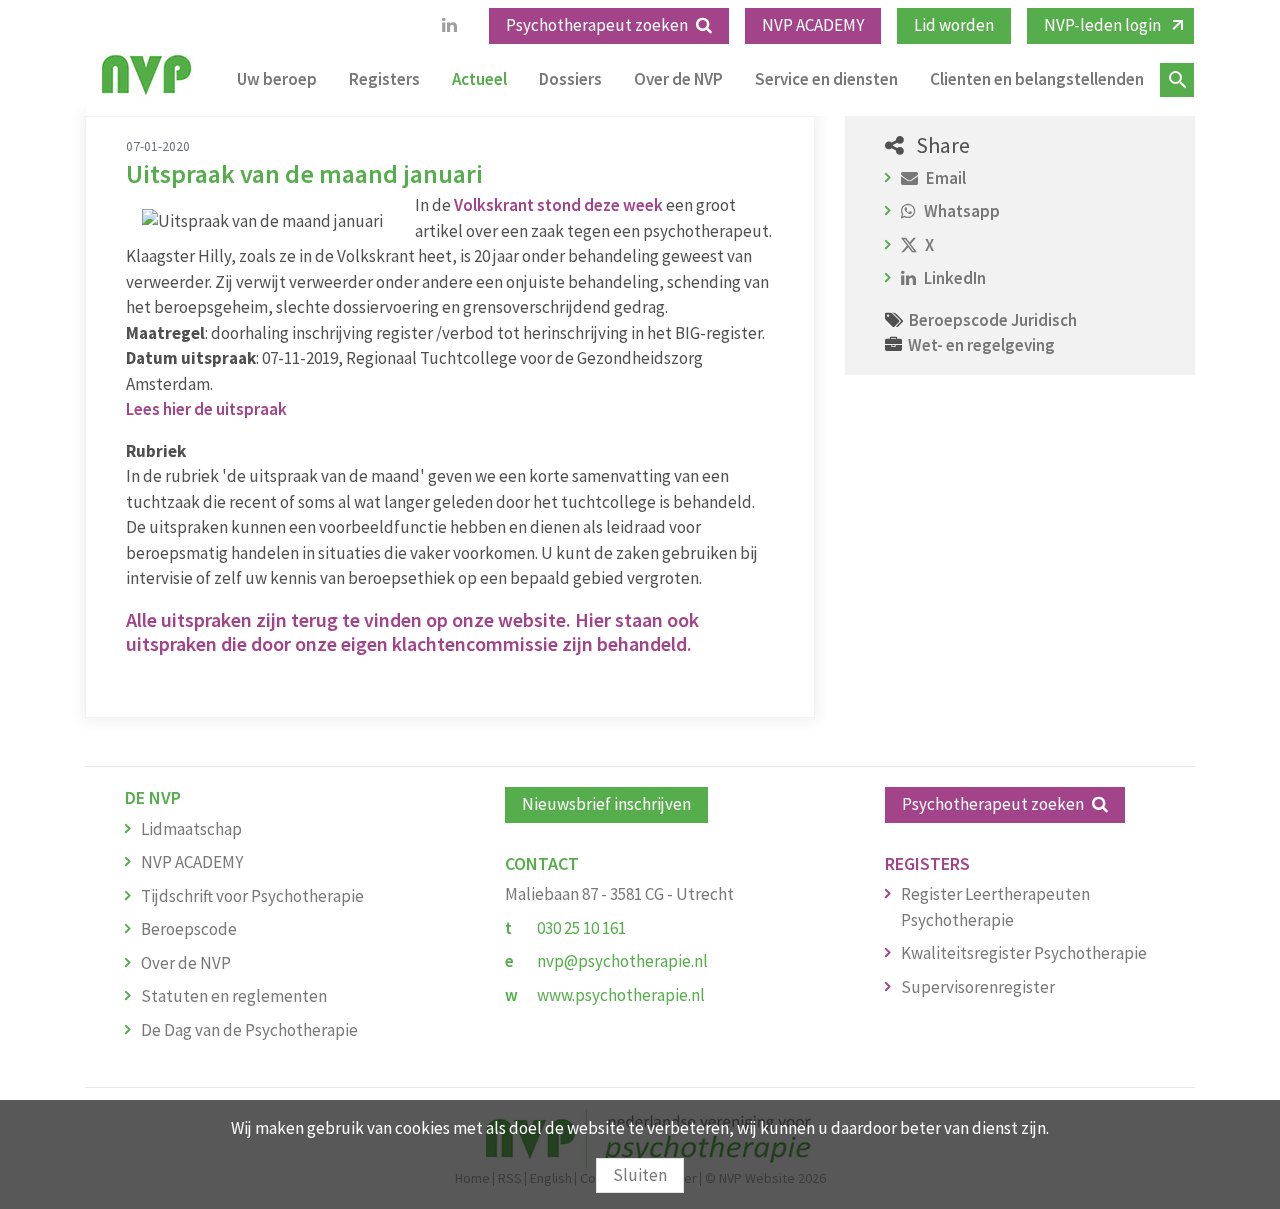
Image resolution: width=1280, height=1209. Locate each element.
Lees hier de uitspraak (206, 409)
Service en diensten (826, 79)
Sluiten (640, 1175)
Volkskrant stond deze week (558, 205)
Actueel (479, 79)
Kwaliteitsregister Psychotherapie (1024, 953)
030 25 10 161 (581, 928)
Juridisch (1044, 320)
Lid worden (954, 25)
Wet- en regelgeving (981, 345)
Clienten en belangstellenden (1037, 79)
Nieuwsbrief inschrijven (606, 804)
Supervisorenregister (978, 987)
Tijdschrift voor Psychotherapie (252, 896)
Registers (384, 79)
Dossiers (570, 79)
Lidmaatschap (191, 829)
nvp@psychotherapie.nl (622, 961)
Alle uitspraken (189, 619)
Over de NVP (678, 79)
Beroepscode (960, 320)
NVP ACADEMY (813, 25)
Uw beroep (277, 79)
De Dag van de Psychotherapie (249, 1030)
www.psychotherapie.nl (621, 995)
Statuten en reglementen (234, 996)
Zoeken (1177, 80)
